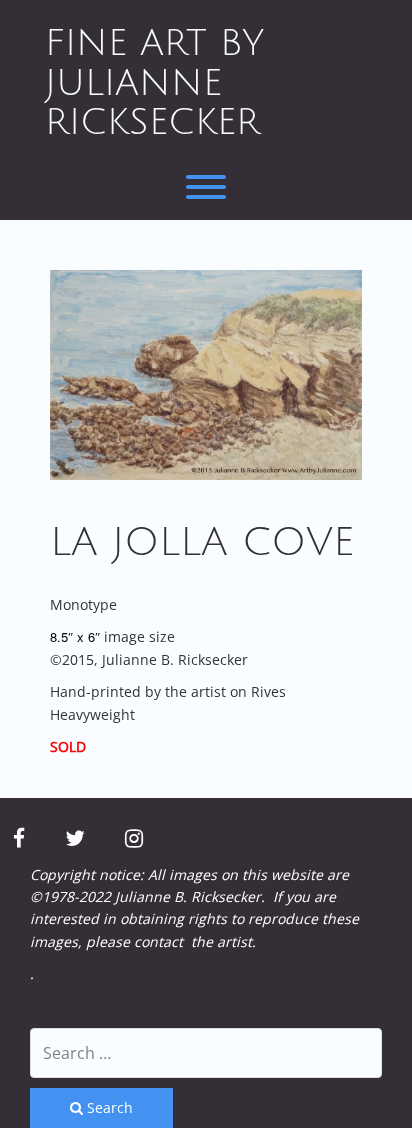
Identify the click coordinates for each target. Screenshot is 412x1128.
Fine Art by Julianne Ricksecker (154, 83)
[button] (206, 375)
